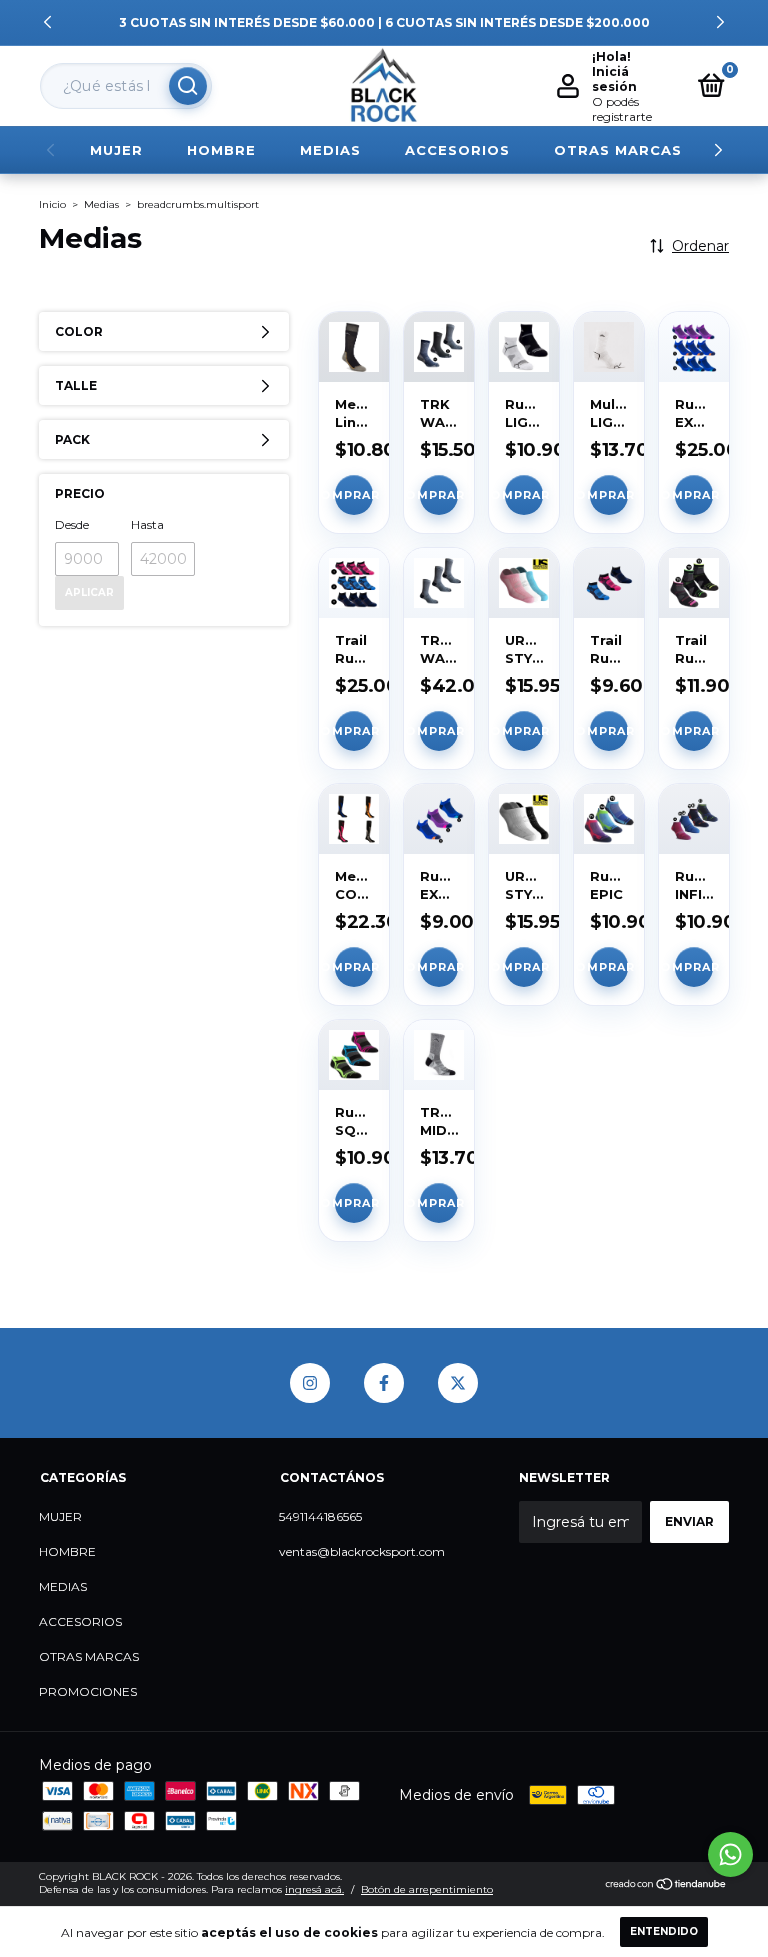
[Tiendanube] (666, 1886)
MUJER (116, 150)
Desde (72, 524)
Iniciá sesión (614, 79)
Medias (101, 204)
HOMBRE (221, 150)
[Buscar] (188, 86)
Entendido (664, 1931)
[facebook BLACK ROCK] (384, 1383)
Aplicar (89, 592)
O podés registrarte (622, 109)
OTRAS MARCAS (618, 150)
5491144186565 (320, 1516)
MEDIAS (330, 150)
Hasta (147, 524)
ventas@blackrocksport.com (362, 1551)
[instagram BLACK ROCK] (310, 1383)
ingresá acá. (314, 1889)
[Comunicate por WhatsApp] (730, 1854)
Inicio (52, 204)
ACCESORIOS (457, 150)
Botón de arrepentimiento (427, 1889)
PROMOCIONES (88, 1691)
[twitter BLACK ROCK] (458, 1383)
